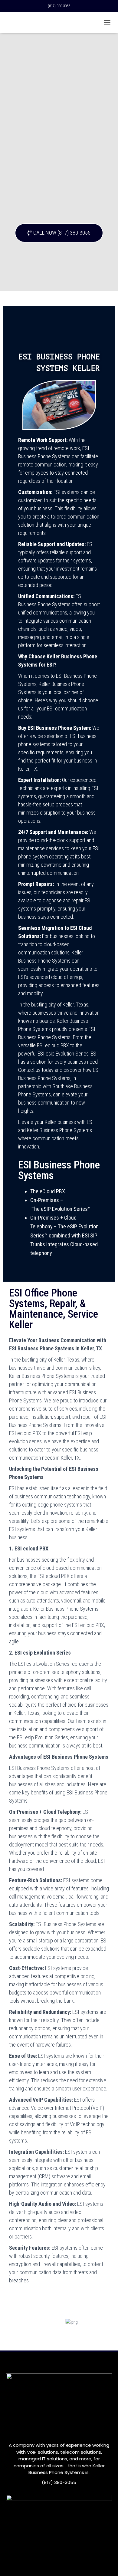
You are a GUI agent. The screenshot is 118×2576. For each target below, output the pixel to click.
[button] (59, 233)
